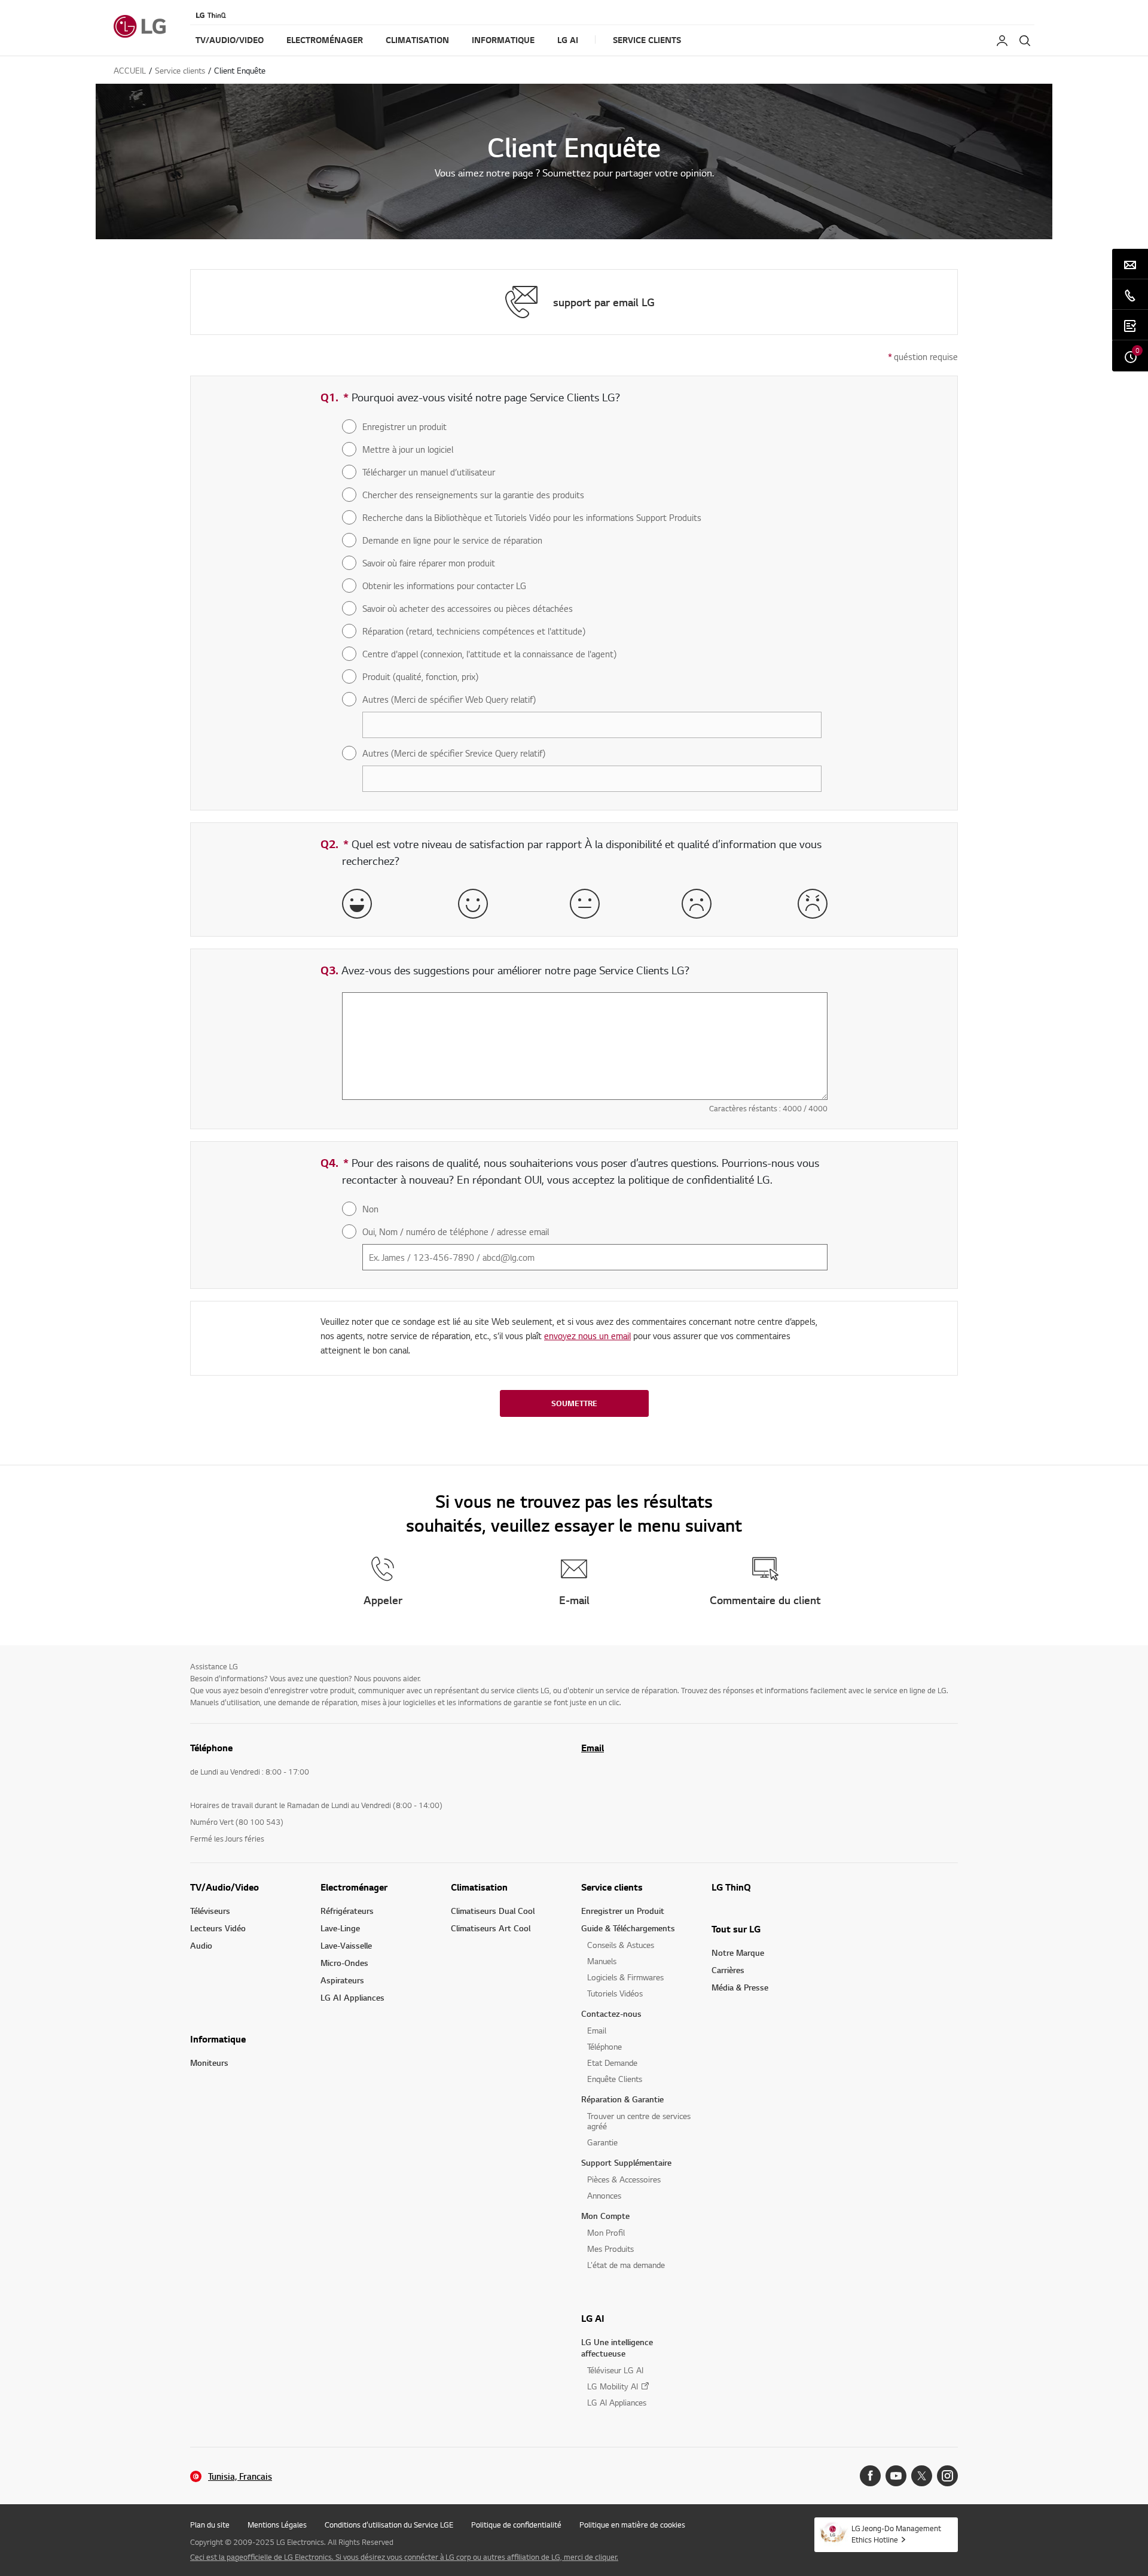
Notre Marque (738, 1952)
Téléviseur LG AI (615, 2370)
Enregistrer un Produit (623, 1911)
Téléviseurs (210, 1911)
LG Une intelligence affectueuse (617, 2348)
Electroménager (354, 1887)
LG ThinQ (731, 1887)
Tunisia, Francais (240, 2476)
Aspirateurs (342, 1980)
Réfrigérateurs (347, 1911)
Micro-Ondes (344, 1963)
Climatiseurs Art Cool (491, 1928)
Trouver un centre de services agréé (639, 2121)
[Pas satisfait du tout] (813, 904)
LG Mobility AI (613, 2386)
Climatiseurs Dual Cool (493, 1911)
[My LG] (1002, 41)
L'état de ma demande (626, 2265)
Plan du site (210, 2525)
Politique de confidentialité (516, 2525)
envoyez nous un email (587, 1336)
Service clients (612, 1887)
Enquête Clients (615, 2079)
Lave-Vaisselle (346, 1945)
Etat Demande (612, 2063)
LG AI (593, 2318)
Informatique (218, 2039)
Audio (201, 1945)
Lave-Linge (340, 1928)
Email (593, 1748)
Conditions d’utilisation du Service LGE (389, 2525)
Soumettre (574, 1403)
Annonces (604, 2195)
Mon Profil (606, 2232)
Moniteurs (209, 2063)
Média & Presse (740, 1987)
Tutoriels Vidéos (615, 1993)
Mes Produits (610, 2249)
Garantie (602, 2142)
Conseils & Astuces (621, 1945)
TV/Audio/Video (225, 1887)
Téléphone (604, 2046)
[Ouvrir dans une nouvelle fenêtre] (870, 2476)
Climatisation (479, 1887)
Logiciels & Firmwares (625, 1977)
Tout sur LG (736, 1929)
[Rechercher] (1025, 41)
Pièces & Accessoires (624, 2179)
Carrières (728, 1970)
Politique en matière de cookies (632, 2525)
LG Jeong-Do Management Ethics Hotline (896, 2534)
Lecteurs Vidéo (218, 1928)
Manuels (602, 1961)
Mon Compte (605, 2216)
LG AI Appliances (352, 1997)
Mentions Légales (277, 2525)
